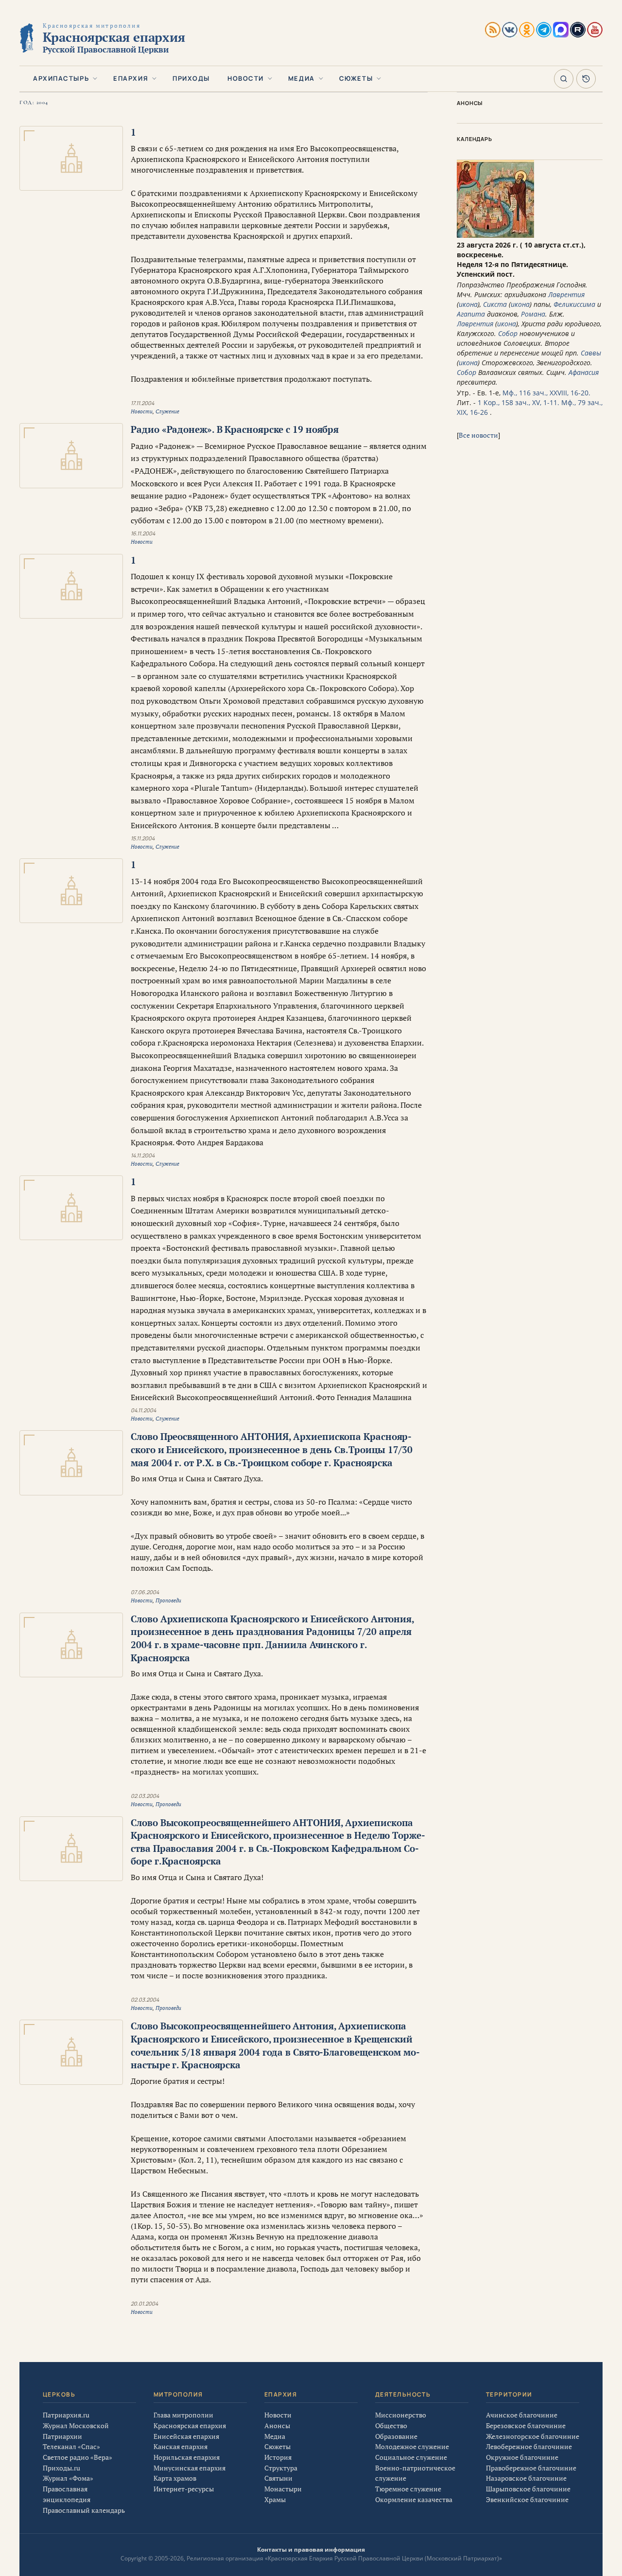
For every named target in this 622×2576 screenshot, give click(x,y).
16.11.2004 (143, 533)
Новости (246, 78)
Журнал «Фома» (68, 2478)
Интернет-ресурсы (184, 2489)
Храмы (275, 2499)
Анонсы (277, 2425)
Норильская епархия (187, 2457)
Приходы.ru (61, 2468)
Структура (281, 2468)
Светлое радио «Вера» (78, 2457)
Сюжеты (356, 78)
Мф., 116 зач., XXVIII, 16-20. (546, 393)
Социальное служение (411, 2457)
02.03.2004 (145, 1796)
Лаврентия (566, 294)
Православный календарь (84, 2510)
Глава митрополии (183, 2415)
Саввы (591, 353)
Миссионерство (401, 2415)
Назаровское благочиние (526, 2478)
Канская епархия (181, 2446)
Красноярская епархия (190, 2425)
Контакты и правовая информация (311, 2549)
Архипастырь (61, 78)
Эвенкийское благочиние (527, 2499)
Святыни (278, 2478)
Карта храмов (175, 2478)
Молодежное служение (412, 2446)
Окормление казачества (414, 2499)
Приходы (191, 78)
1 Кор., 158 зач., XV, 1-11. (518, 402)
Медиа (302, 78)
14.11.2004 (143, 1155)
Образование (396, 2436)
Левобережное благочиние (529, 2446)
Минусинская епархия (190, 2468)
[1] (71, 158)
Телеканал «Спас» (71, 2446)
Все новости (478, 435)
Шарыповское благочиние (528, 2489)
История (278, 2457)
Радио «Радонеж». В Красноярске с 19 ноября (235, 429)
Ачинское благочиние (522, 2415)
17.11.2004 (142, 403)
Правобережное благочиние (531, 2468)
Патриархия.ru (66, 2415)
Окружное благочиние (522, 2457)
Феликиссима (574, 304)
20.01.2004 (144, 2303)
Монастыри (283, 2489)
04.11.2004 (143, 1410)
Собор (508, 333)
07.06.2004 (145, 1592)
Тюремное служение (408, 2489)
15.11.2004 (143, 838)
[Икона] (495, 235)
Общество (391, 2425)
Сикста (495, 304)
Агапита (471, 314)
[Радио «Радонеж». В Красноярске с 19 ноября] (71, 455)
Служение (167, 411)
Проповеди (168, 1600)
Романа (533, 314)
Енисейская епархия (186, 2436)
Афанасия (584, 372)
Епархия (131, 78)
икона (468, 304)
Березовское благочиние (526, 2425)
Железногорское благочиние (533, 2436)
